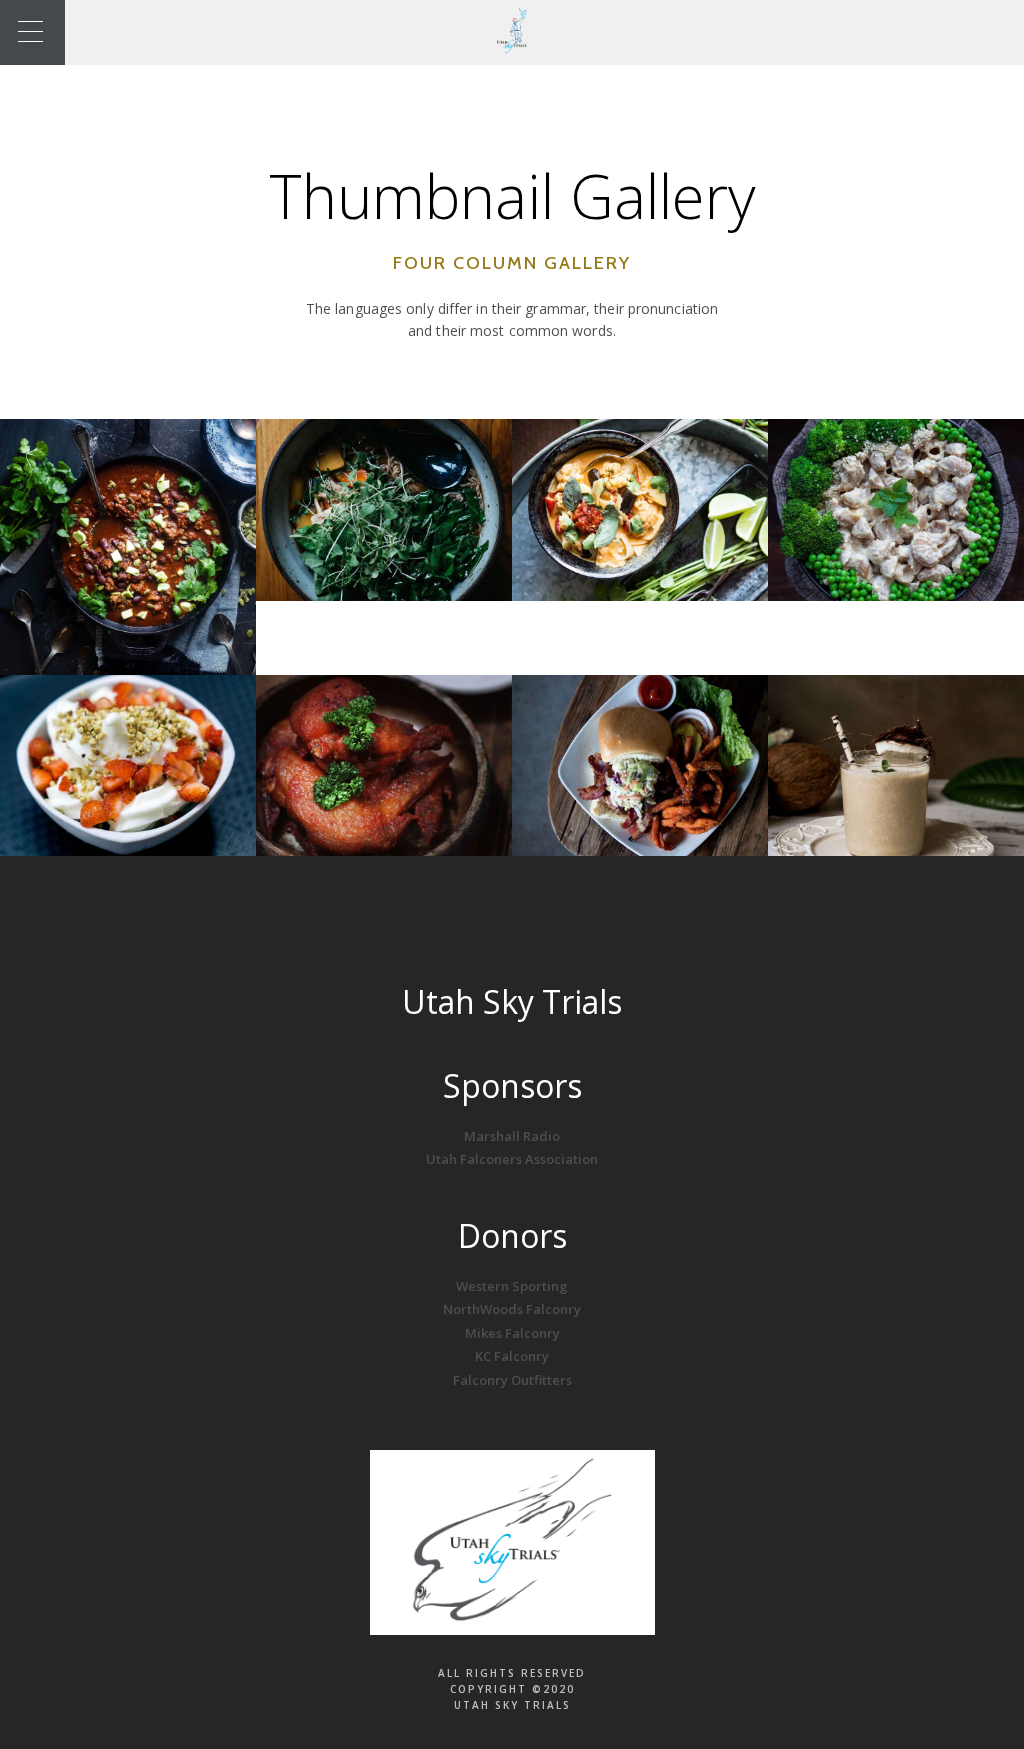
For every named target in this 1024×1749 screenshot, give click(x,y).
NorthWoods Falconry (512, 1309)
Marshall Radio (512, 1136)
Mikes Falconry (512, 1333)
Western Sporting (512, 1286)
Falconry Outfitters (512, 1380)
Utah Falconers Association (512, 1159)
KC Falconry (512, 1356)
